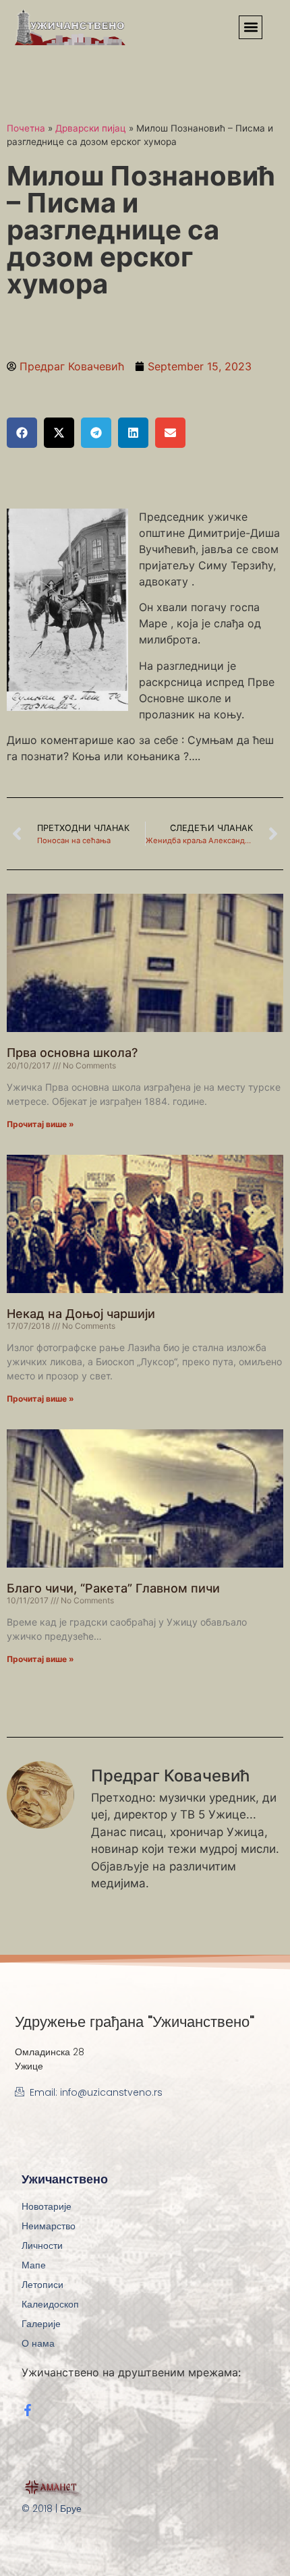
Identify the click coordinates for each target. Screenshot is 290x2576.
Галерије (41, 2324)
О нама (38, 2343)
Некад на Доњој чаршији (81, 1314)
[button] (251, 27)
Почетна (26, 128)
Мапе (34, 2265)
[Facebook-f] (28, 2410)
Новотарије (47, 2206)
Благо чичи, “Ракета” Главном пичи (113, 1588)
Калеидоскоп (50, 2304)
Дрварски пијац (91, 128)
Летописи (42, 2285)
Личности (42, 2245)
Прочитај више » (40, 1124)
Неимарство (49, 2226)
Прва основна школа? (72, 1053)
